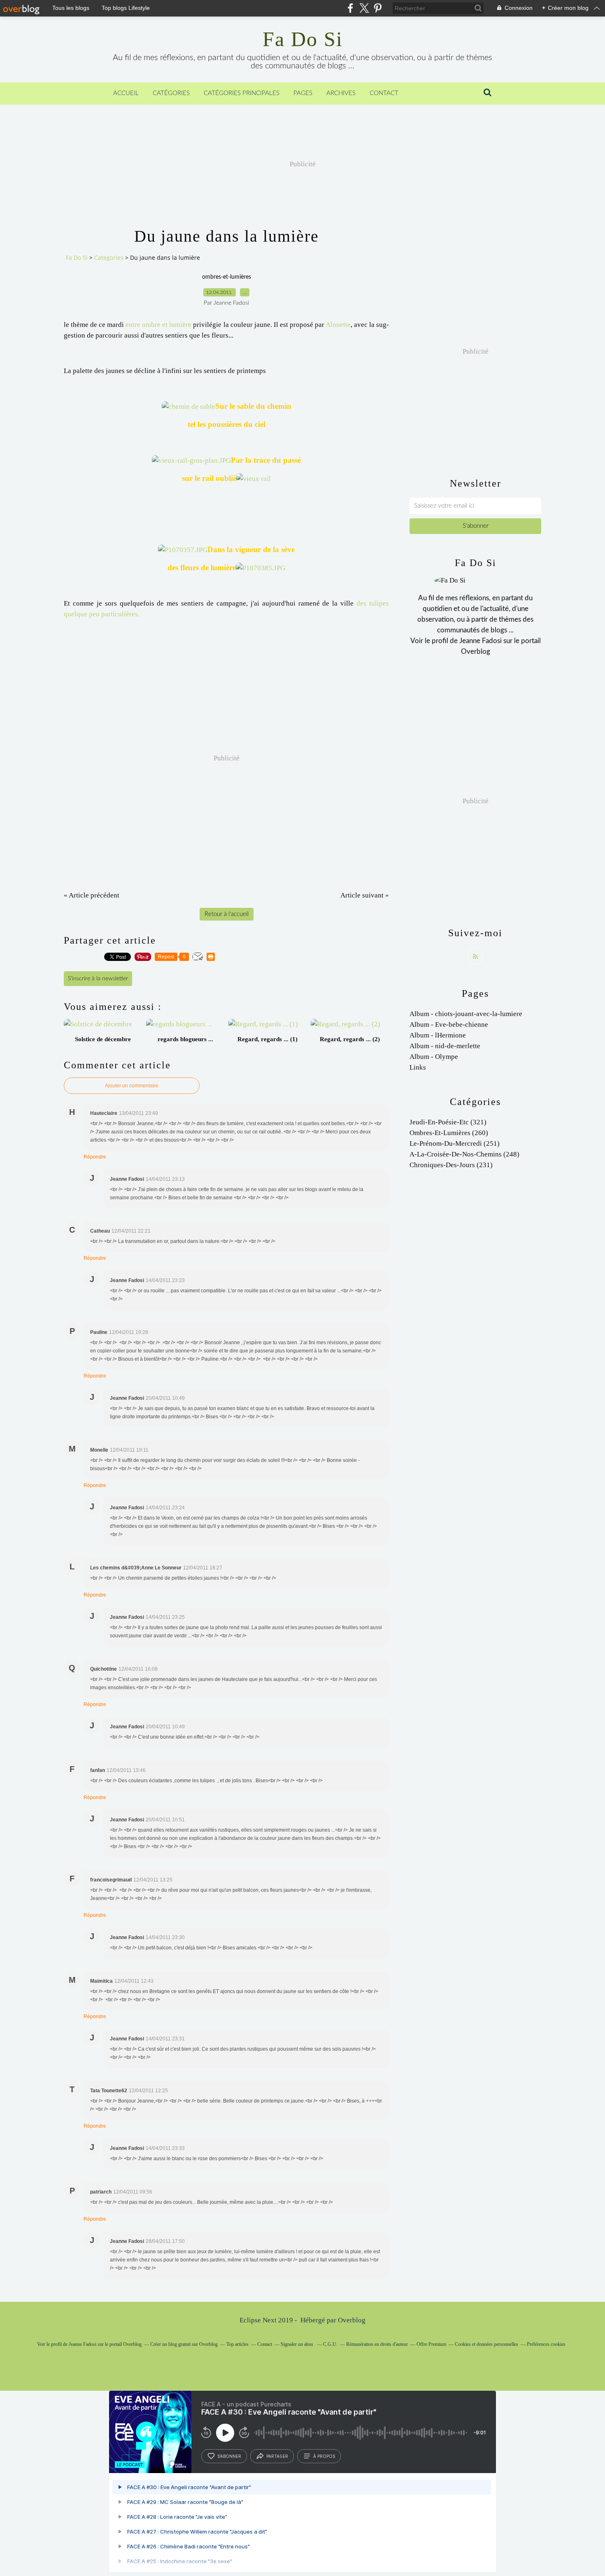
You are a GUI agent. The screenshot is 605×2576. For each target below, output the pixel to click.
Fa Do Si (303, 39)
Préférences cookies (546, 2344)
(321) (448, 1122)
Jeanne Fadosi (481, 641)
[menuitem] (126, 93)
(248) (464, 1154)
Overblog (352, 2320)
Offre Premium (431, 2344)
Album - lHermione (438, 1035)
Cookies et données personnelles (486, 2344)
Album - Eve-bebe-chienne (449, 1025)
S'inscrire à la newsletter (98, 979)
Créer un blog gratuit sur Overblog (184, 2344)
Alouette (338, 325)
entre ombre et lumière (158, 325)
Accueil (126, 93)
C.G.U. (330, 2344)
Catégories (171, 93)
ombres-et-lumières (227, 277)
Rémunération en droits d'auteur (377, 2344)
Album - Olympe (434, 1057)
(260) (449, 1133)
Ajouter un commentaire (132, 1086)
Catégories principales (242, 93)
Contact (384, 93)
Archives (341, 93)
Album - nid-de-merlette (445, 1046)
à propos (324, 2456)
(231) (451, 1165)
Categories (109, 258)
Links (418, 1067)
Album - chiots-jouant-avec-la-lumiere (466, 1014)
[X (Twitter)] (364, 8)
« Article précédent (92, 895)
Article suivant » (365, 895)
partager (277, 2456)
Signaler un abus (298, 2344)
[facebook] (350, 8)
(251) (455, 1143)
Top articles (237, 2344)
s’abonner (229, 2456)
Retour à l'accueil (227, 914)
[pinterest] (378, 8)
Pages (303, 93)
